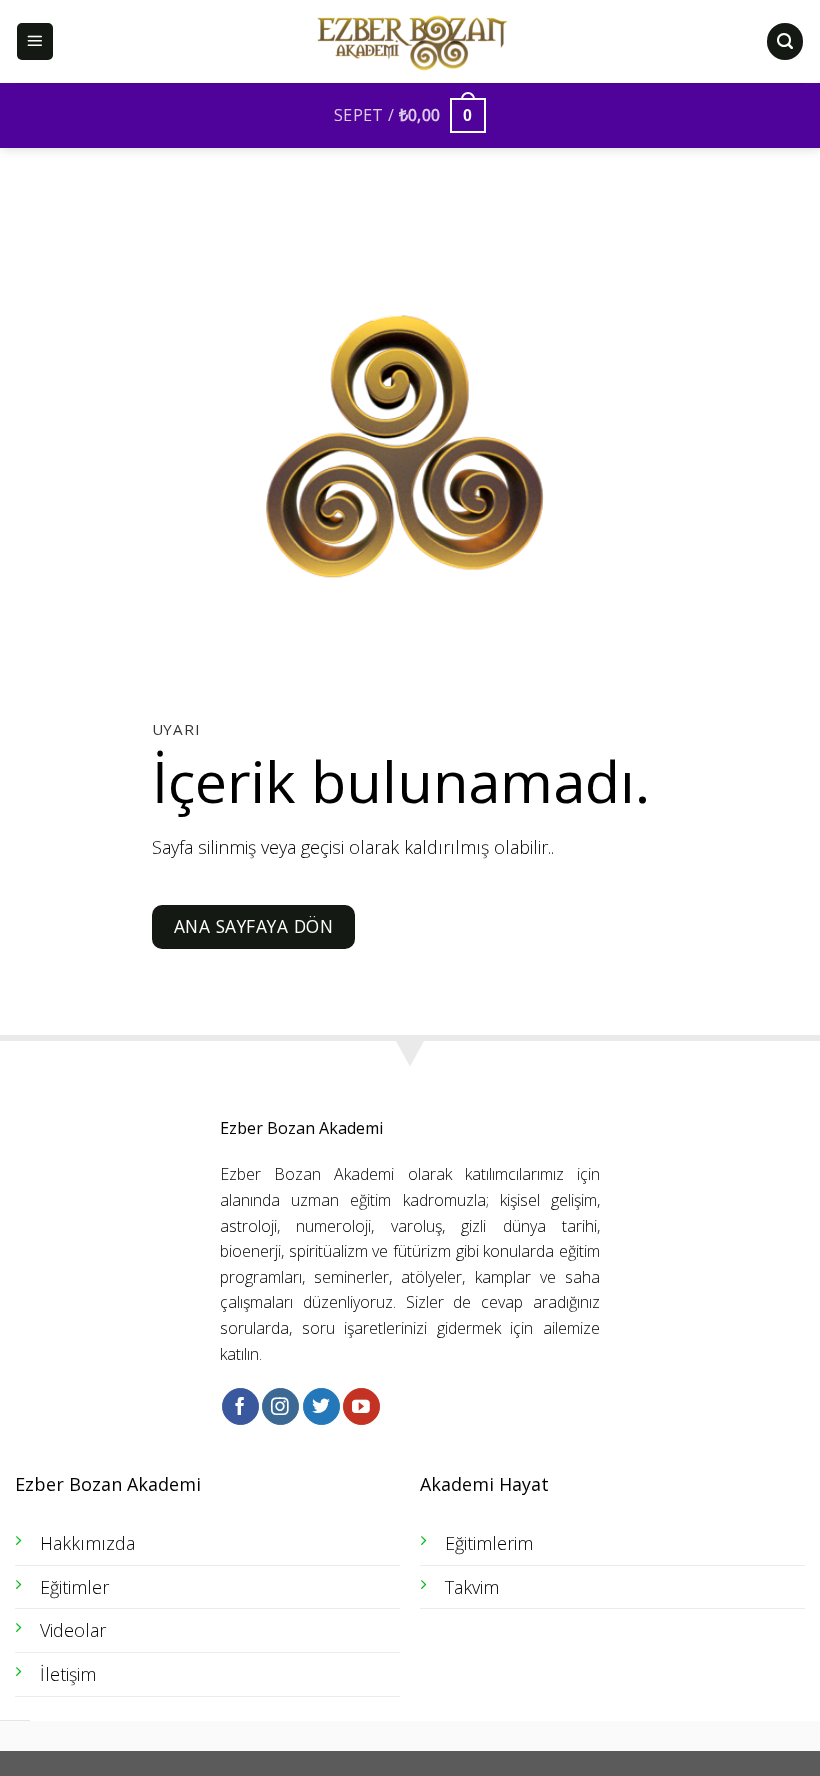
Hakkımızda (87, 1543)
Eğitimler (74, 1587)
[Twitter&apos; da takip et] (321, 1406)
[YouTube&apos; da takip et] (361, 1406)
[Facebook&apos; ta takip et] (240, 1406)
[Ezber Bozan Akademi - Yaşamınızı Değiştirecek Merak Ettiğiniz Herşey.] (410, 42)
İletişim (68, 1674)
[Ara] (785, 41)
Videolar (73, 1630)
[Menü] (35, 41)
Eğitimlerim (489, 1543)
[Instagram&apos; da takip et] (280, 1406)
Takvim (472, 1587)
